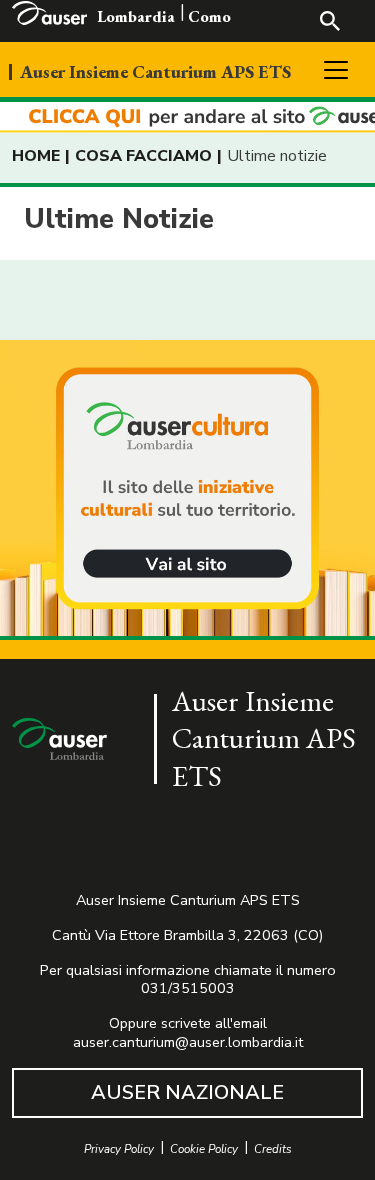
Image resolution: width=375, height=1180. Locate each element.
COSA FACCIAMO (143, 156)
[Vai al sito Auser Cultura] (187, 490)
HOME (36, 156)
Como (209, 16)
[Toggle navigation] (336, 70)
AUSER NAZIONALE (187, 1092)
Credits (273, 1149)
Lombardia (136, 16)
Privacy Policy (119, 1149)
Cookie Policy (204, 1149)
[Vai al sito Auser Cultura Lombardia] (187, 117)
